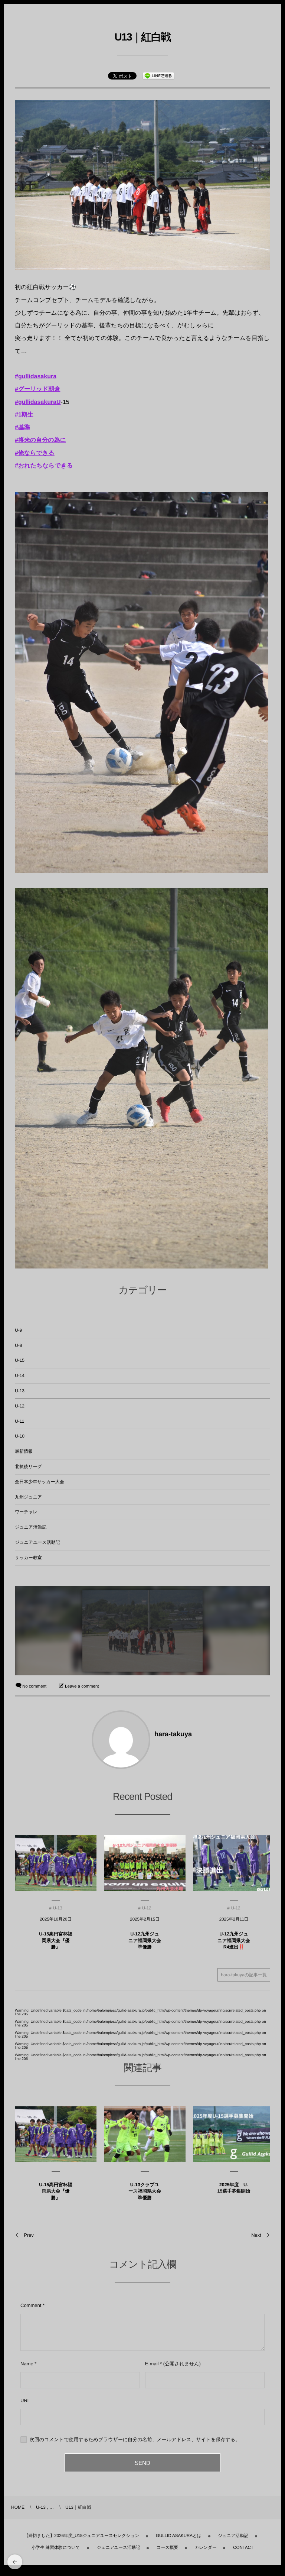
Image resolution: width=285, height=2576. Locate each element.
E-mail (152, 2364)
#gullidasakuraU (38, 402)
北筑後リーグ (28, 1467)
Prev (29, 2235)
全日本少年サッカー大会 (40, 1482)
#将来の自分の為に (40, 440)
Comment (31, 2305)
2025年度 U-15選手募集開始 (234, 2188)
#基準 (22, 427)
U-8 (18, 1345)
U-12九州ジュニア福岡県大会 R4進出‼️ (234, 1940)
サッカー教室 (28, 1558)
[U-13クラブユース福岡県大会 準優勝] (145, 2134)
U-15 (20, 1360)
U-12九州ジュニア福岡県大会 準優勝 (145, 1940)
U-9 (18, 1330)
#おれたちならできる (44, 466)
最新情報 (24, 1451)
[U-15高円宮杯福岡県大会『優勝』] (56, 2134)
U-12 (20, 1406)
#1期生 (24, 415)
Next (256, 2235)
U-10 (20, 1436)
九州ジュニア (28, 1497)
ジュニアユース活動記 (37, 1542)
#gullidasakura (36, 377)
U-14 (20, 1376)
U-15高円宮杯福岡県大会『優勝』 (56, 1940)
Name (27, 2364)
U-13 (20, 1391)
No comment (34, 1686)
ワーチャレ (26, 1512)
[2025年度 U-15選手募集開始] (234, 2134)
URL (25, 2400)
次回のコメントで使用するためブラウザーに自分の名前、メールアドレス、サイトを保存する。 (135, 2439)
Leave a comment (82, 1686)
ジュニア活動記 (31, 1527)
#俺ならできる (35, 453)
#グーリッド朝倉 (37, 389)
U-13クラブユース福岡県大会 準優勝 (145, 2191)
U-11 (19, 1421)
